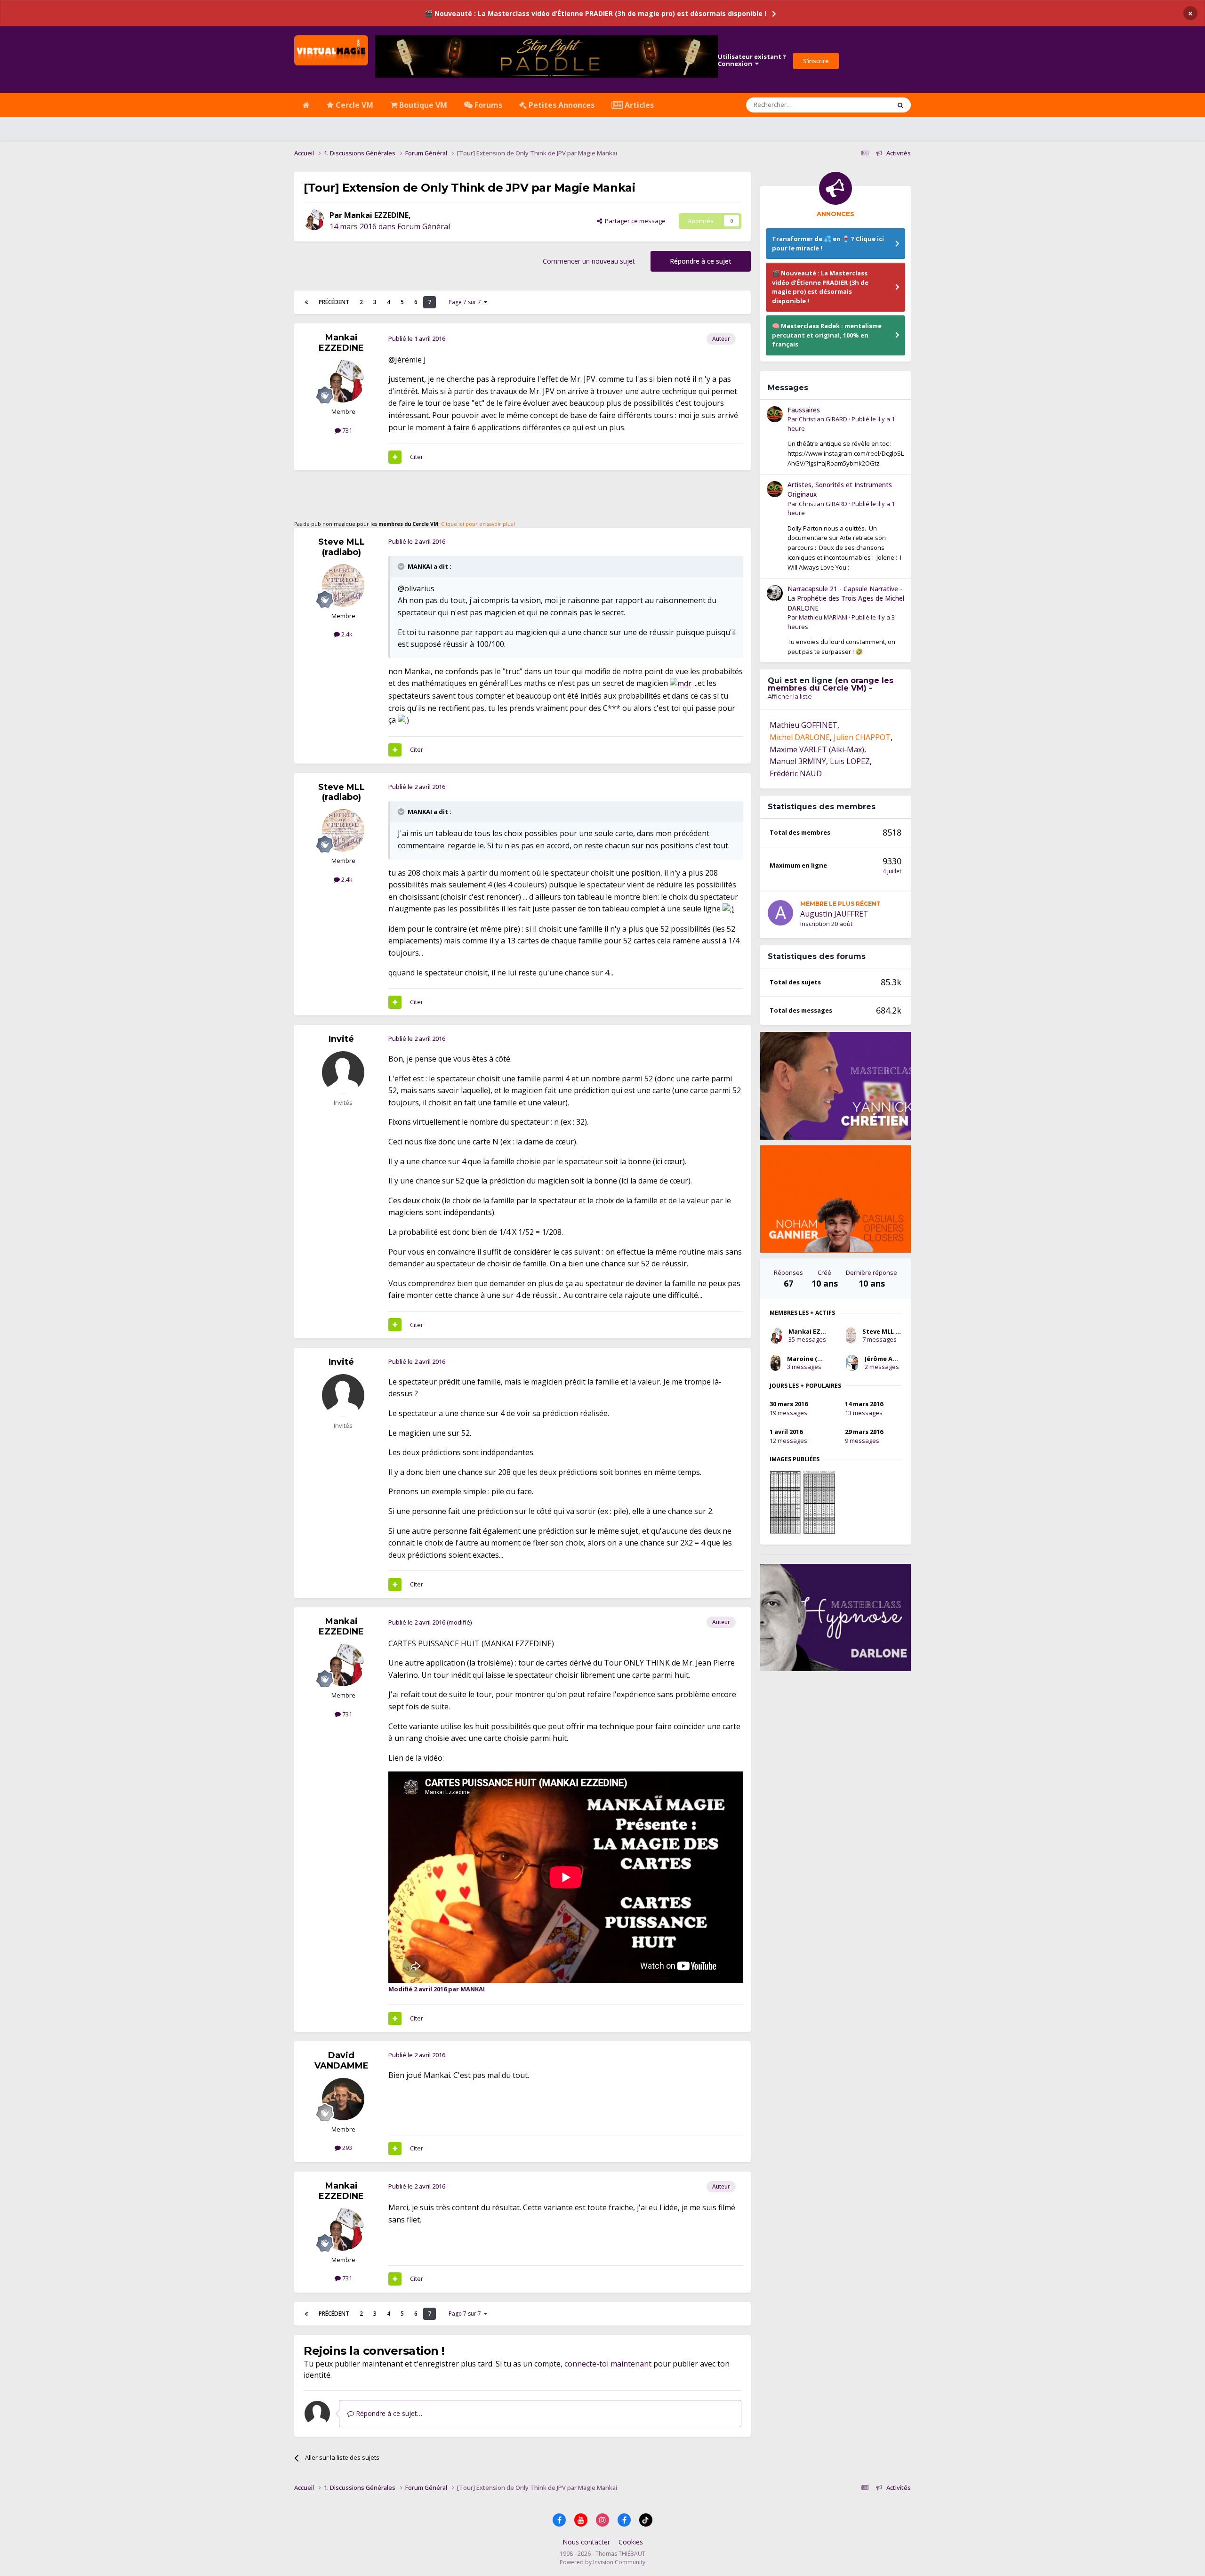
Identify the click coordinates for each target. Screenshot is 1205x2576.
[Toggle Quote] (402, 566)
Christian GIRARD (823, 419)
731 (346, 430)
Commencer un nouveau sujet (589, 261)
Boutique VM (422, 105)
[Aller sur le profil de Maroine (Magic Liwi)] (775, 1363)
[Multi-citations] (395, 457)
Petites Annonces (561, 105)
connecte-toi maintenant (608, 2364)
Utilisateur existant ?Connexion (752, 60)
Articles (638, 105)
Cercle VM (353, 105)
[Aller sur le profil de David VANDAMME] (343, 2099)
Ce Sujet (867, 105)
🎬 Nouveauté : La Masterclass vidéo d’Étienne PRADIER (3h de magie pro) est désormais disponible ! (595, 13)
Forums (487, 105)
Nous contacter (586, 2542)
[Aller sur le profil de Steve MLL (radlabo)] (343, 586)
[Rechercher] (900, 105)
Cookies (631, 2542)
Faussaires (804, 410)
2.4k (346, 634)
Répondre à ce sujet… (388, 2413)
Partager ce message (634, 221)
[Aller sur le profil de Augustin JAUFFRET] (780, 913)
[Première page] (306, 302)
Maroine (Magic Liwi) (819, 1359)
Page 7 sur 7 (466, 302)
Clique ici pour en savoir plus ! (478, 524)
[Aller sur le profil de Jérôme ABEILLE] (852, 1363)
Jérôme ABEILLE (888, 1359)
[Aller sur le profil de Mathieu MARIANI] (775, 593)
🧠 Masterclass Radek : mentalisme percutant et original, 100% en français (827, 335)
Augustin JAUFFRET (834, 914)
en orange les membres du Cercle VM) (831, 684)
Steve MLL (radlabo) (341, 547)
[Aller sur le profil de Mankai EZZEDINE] (314, 220)
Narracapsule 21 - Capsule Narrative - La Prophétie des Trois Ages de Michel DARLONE (846, 598)
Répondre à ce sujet (701, 261)
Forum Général (424, 226)
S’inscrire (816, 61)
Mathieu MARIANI (823, 617)
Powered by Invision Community (602, 2562)
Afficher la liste (790, 696)
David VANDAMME (341, 2061)
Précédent (334, 302)
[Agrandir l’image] (681, 683)
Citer (417, 457)
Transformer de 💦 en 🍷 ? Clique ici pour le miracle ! (828, 243)
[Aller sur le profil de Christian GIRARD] (775, 414)
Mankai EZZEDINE (376, 215)
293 (346, 2148)
